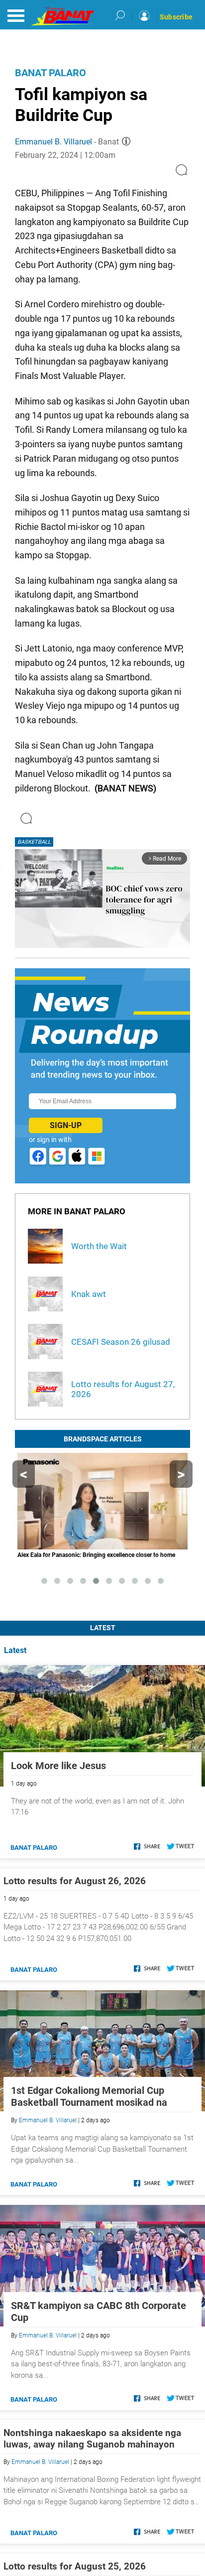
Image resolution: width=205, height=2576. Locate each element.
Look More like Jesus (58, 1766)
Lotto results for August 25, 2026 (75, 2566)
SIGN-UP (66, 1125)
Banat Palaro (51, 73)
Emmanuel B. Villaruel (53, 142)
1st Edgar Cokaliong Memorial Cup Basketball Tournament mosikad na (89, 2096)
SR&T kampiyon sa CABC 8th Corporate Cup (99, 2312)
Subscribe (176, 17)
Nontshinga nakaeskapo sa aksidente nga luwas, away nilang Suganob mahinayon (92, 2439)
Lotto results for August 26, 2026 (75, 1881)
